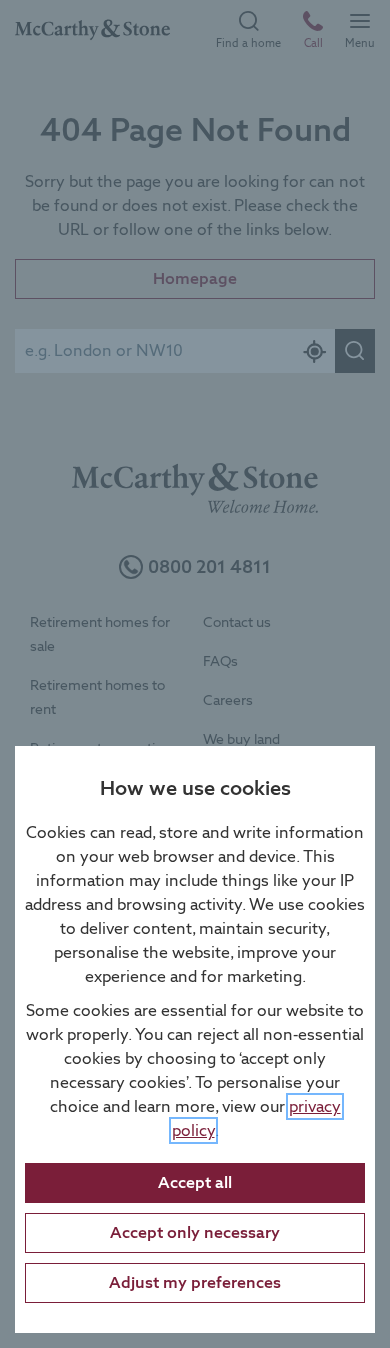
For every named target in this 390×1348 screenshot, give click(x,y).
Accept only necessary (195, 1232)
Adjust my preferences (195, 1282)
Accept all (195, 1182)
